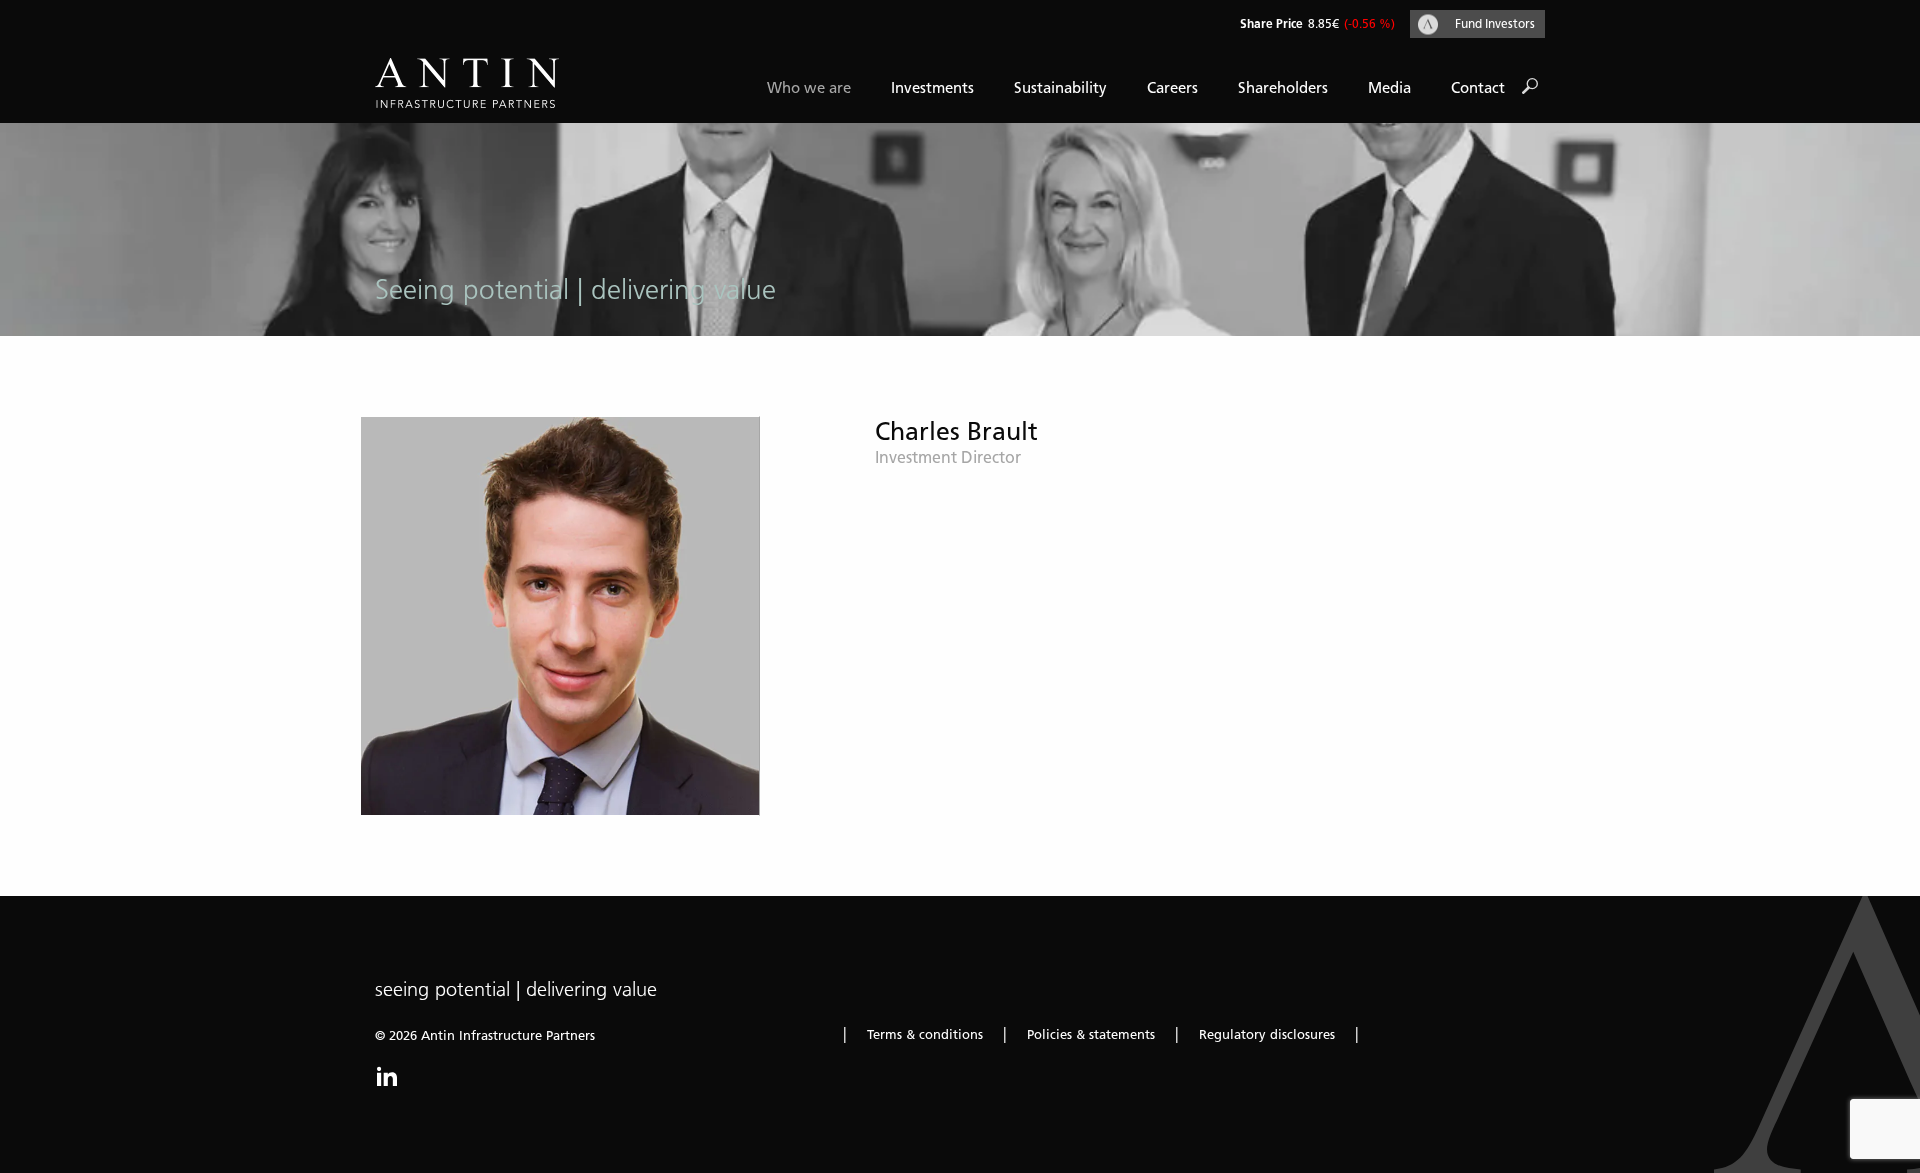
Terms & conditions (925, 1034)
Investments (932, 88)
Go (1530, 87)
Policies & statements (1091, 1034)
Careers (1172, 88)
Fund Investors (1495, 23)
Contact (1478, 88)
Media (1389, 88)
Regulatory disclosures (1267, 1034)
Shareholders (1283, 88)
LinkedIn (387, 1076)
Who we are (809, 88)
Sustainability (1060, 88)
